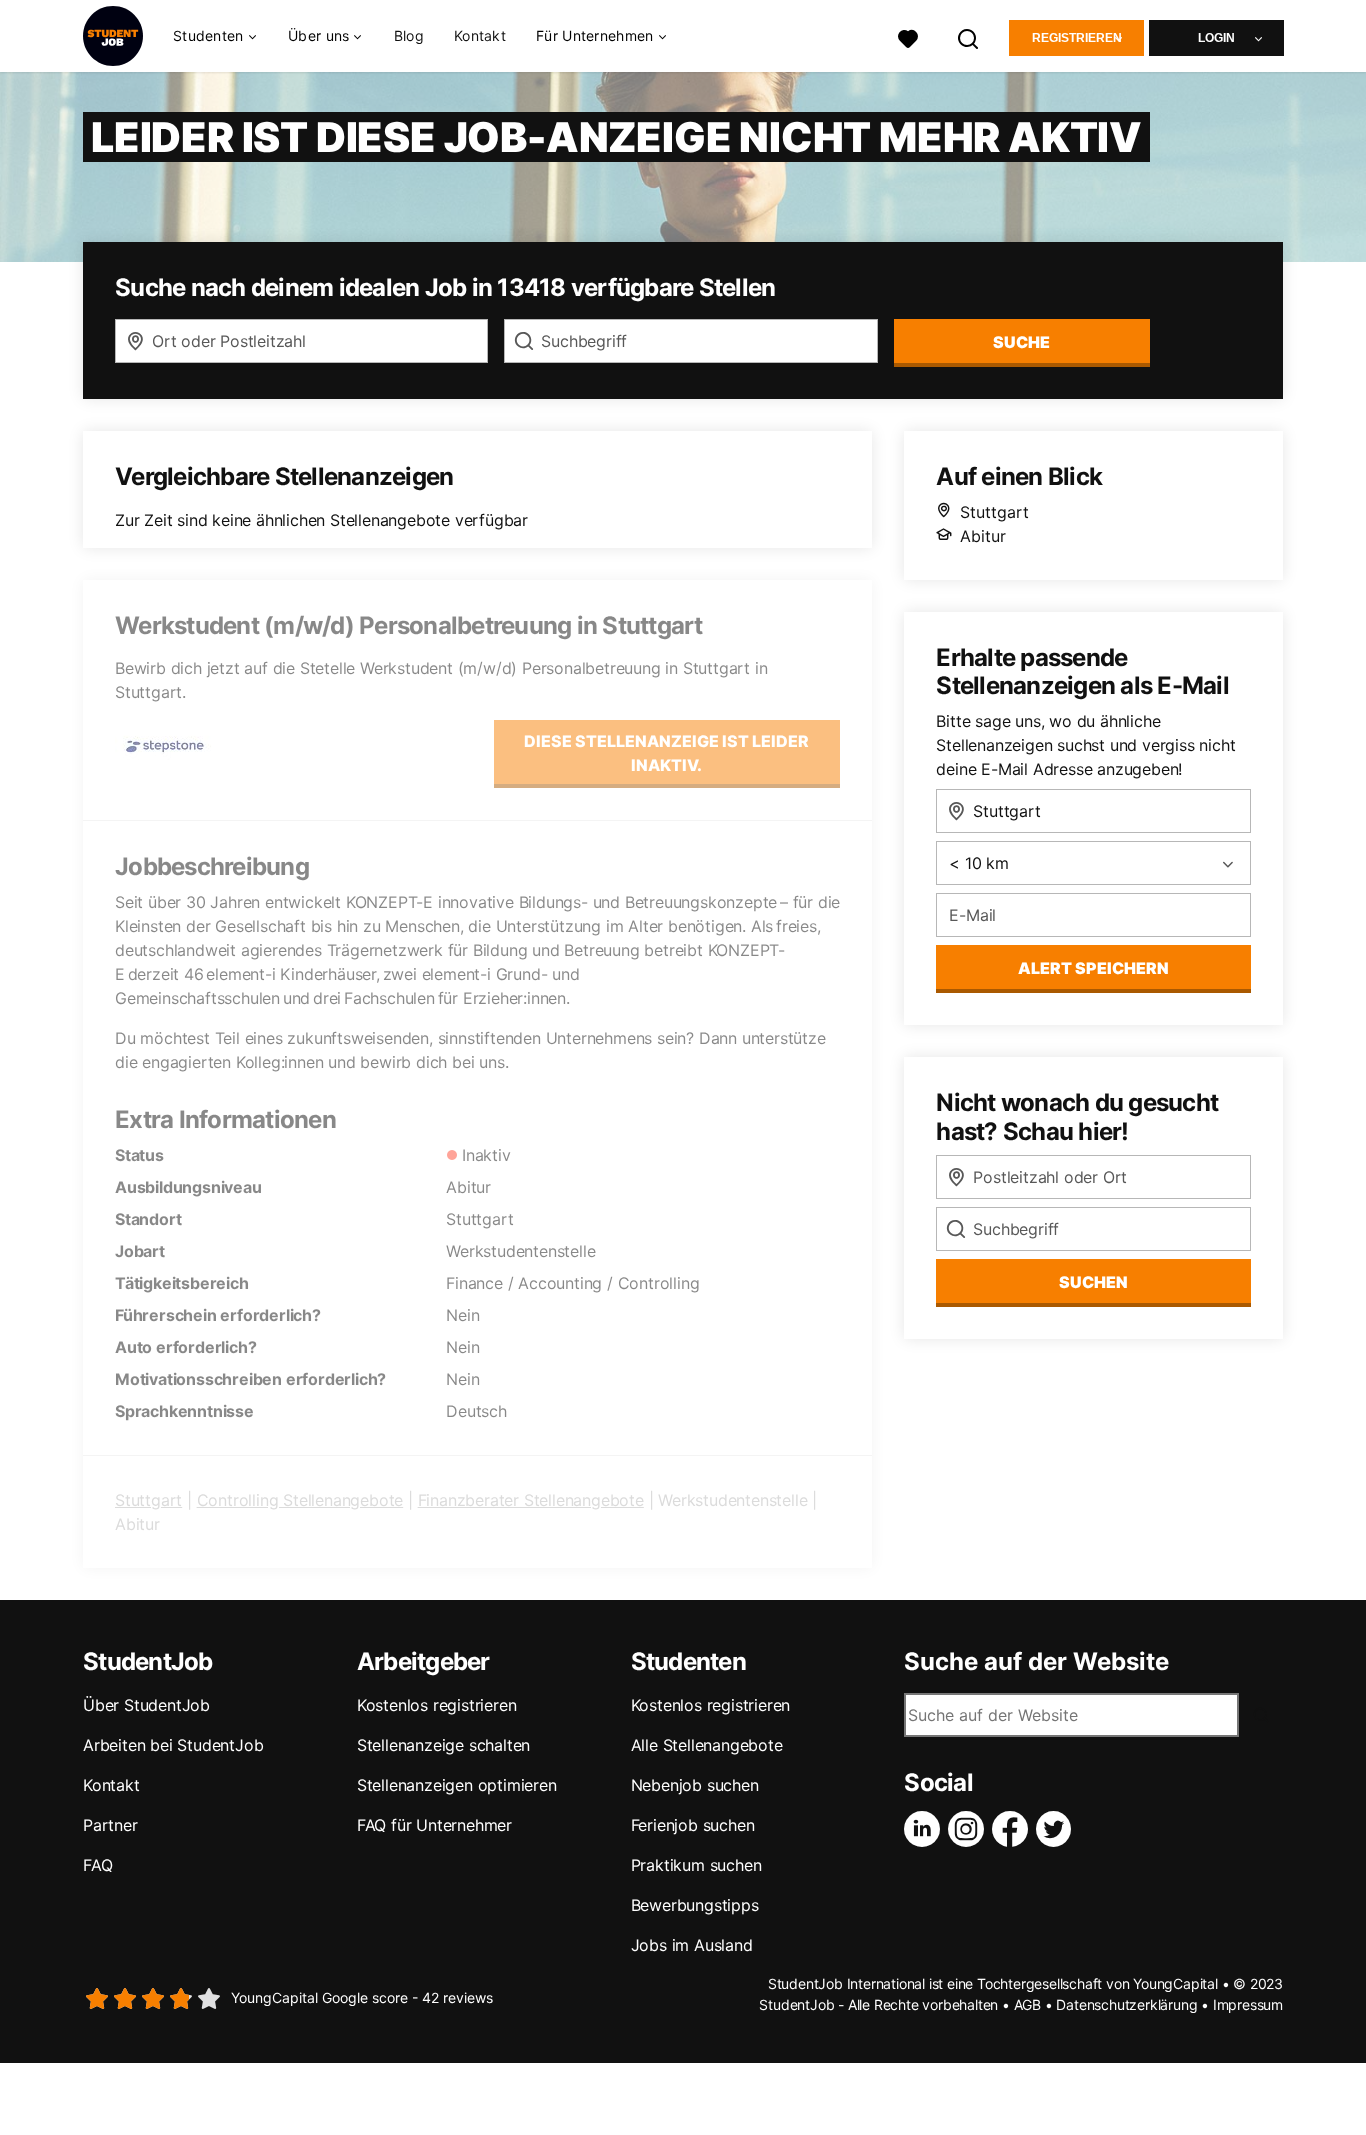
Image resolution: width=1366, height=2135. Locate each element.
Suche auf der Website (1036, 1662)
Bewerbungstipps (695, 1905)
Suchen (1093, 1282)
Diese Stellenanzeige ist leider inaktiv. (666, 753)
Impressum (1248, 2004)
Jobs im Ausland (692, 1945)
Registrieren (1077, 38)
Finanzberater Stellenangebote (531, 1500)
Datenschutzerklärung (1126, 2004)
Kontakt (480, 35)
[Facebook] (1014, 1829)
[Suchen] (969, 36)
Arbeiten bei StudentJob (173, 1745)
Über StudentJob (146, 1705)
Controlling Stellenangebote (300, 1500)
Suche (1021, 342)
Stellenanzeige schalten (443, 1745)
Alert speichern (1093, 968)
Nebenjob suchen (695, 1785)
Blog (409, 35)
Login (1216, 38)
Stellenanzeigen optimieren (457, 1785)
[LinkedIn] (926, 1829)
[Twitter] (1058, 1829)
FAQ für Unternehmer (434, 1825)
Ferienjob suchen (693, 1825)
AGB (1027, 2004)
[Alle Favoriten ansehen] (908, 36)
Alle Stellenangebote (707, 1745)
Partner (110, 1825)
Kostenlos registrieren (437, 1705)
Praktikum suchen (696, 1865)
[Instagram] (970, 1829)
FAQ (97, 1865)
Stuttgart (148, 1500)
